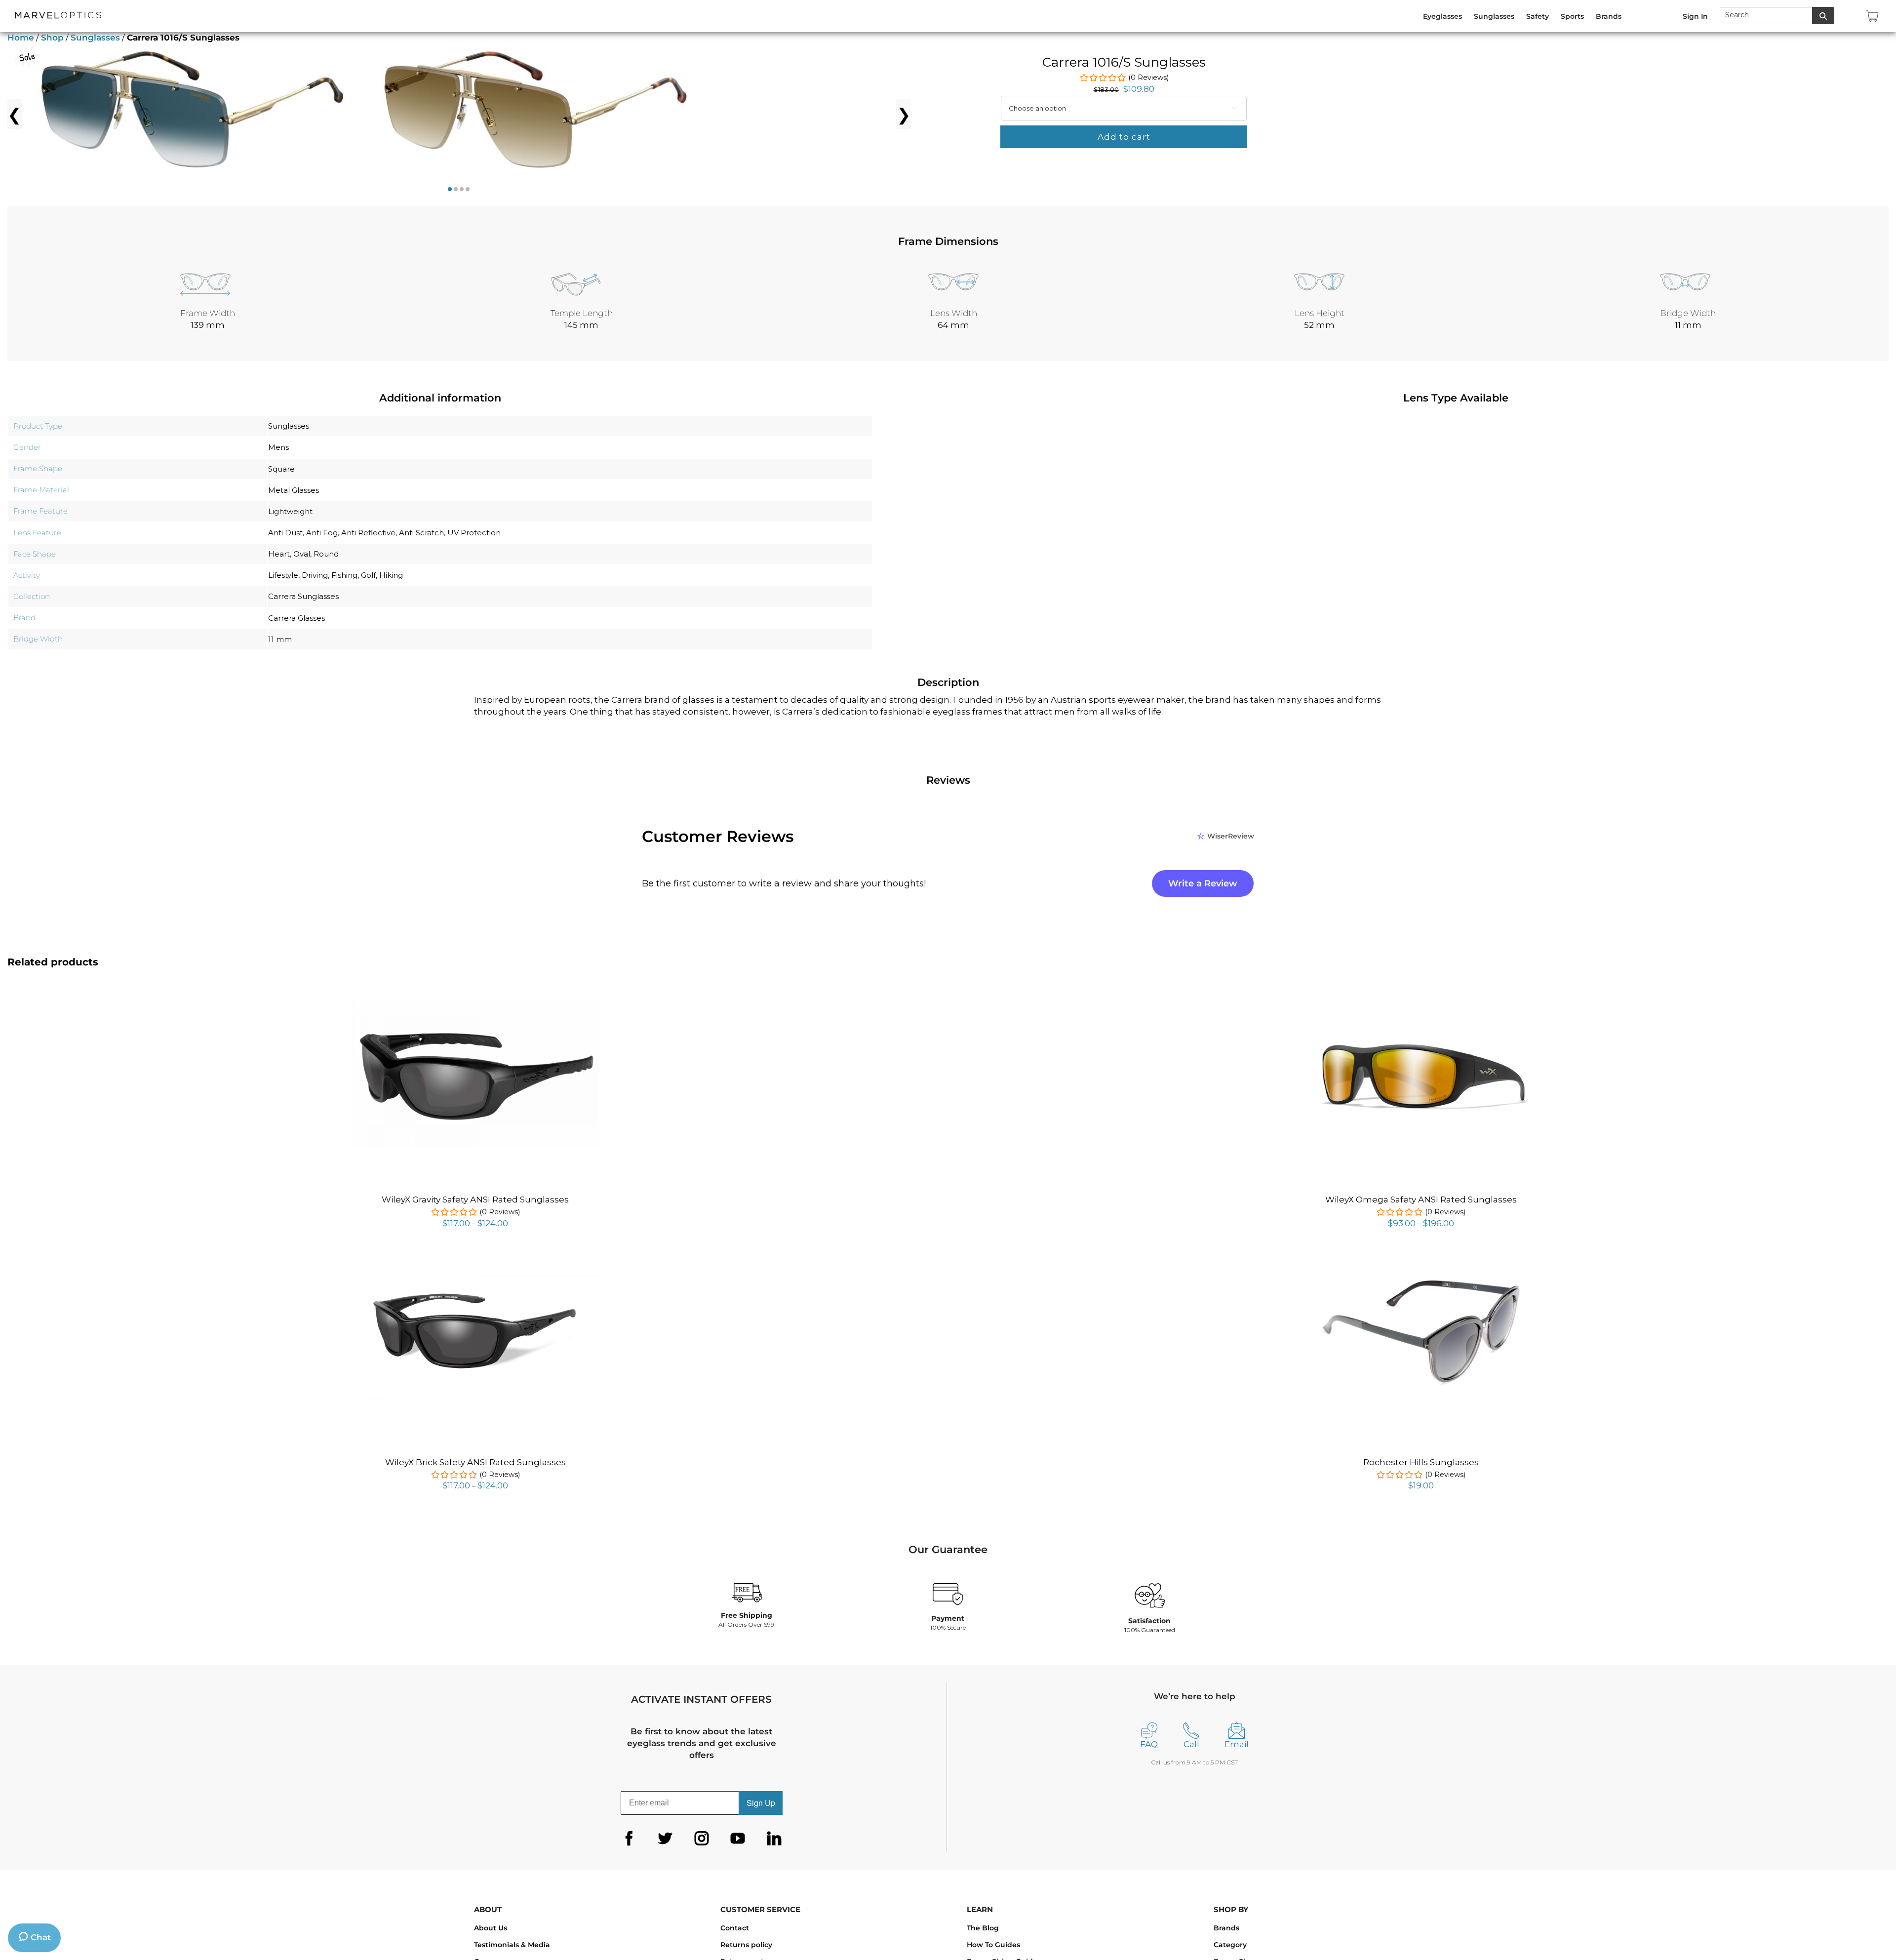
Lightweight (290, 511)
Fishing (344, 575)
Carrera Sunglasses (303, 596)
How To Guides (993, 1945)
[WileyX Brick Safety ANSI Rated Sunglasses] (475, 1261)
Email (1237, 1744)
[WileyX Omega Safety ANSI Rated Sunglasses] (1421, 1004)
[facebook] (629, 1839)
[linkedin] (774, 1839)
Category (1230, 1945)
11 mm (280, 639)
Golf (368, 575)
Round (326, 554)
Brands (1226, 1928)
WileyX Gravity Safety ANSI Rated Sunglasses (475, 1200)
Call (1191, 1744)
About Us (491, 1928)
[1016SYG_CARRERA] (180, 114)
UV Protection (474, 533)
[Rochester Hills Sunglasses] (1421, 1276)
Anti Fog (322, 533)
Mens (278, 447)
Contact (735, 1928)
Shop (52, 38)
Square (281, 469)
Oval (302, 554)
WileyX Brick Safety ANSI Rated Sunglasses (475, 1462)
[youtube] (738, 1839)
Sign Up (761, 1803)
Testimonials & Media (512, 1945)
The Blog (983, 1928)
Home (21, 38)
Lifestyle (283, 575)
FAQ (1149, 1744)
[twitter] (665, 1839)
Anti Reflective (368, 533)
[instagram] (702, 1839)
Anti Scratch (421, 533)
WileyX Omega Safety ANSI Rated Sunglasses (1421, 1200)
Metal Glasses (294, 490)
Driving (315, 575)
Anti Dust (285, 533)
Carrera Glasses (296, 618)
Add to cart (1124, 137)
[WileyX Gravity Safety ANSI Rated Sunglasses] (475, 1004)
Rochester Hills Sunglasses (1421, 1462)
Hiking (391, 575)
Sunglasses (95, 38)
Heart (279, 554)
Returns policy (746, 1945)
